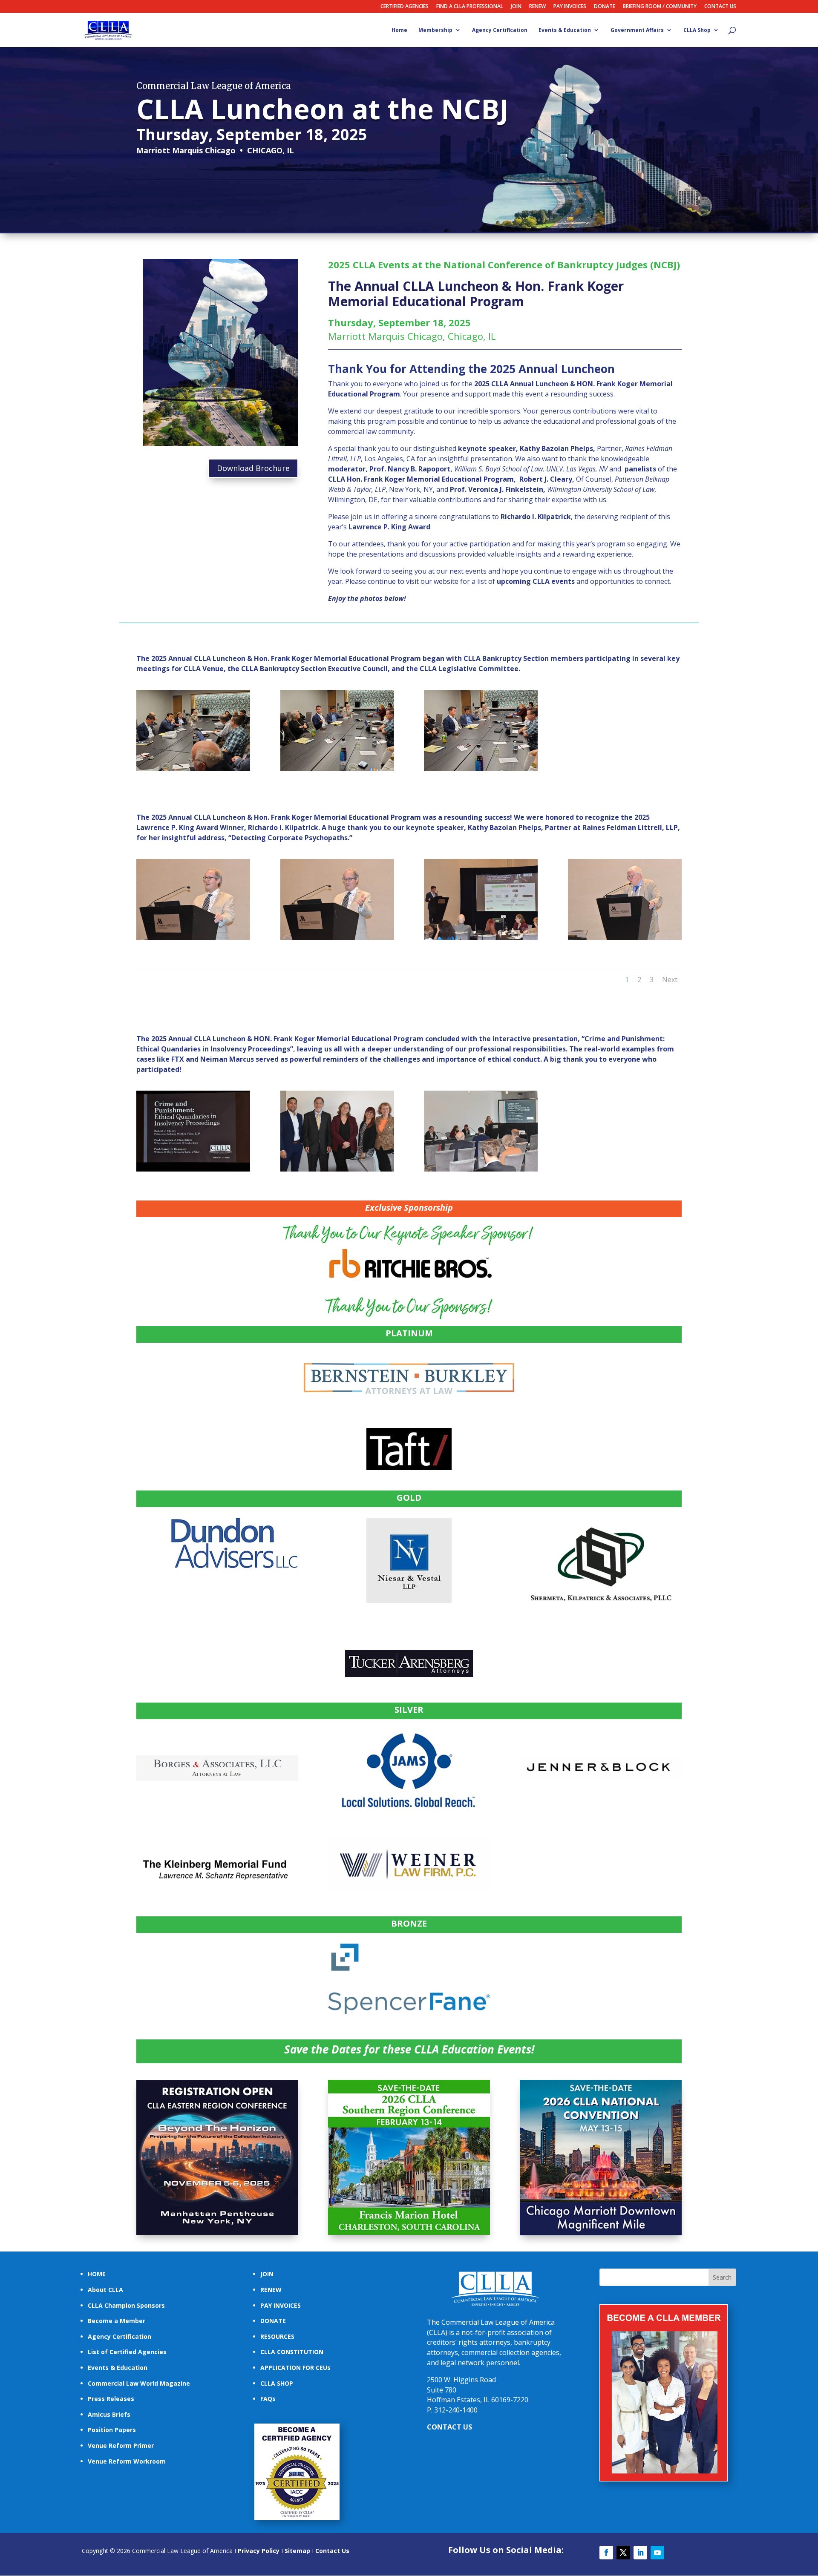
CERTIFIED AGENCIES (405, 7)
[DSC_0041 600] (481, 1169)
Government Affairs (637, 30)
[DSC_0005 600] (337, 938)
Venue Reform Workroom (127, 2461)
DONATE (605, 7)
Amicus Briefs (109, 2414)
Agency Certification (500, 30)
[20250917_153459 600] (481, 768)
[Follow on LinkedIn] (640, 2553)
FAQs (268, 2399)
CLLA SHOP (277, 2383)
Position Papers (112, 2430)
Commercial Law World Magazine (139, 2383)
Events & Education (565, 30)
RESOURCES (277, 2336)
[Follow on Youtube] (657, 2553)
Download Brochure (253, 468)
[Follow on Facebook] (606, 2553)
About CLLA (105, 2290)
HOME (97, 2274)
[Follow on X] (623, 2553)
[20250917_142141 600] (193, 768)
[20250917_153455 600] (337, 768)
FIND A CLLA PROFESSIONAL (470, 7)
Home (399, 30)
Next (670, 979)
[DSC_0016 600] (625, 938)
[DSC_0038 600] (337, 1169)
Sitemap (297, 2551)
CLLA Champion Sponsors (126, 2305)
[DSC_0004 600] (193, 938)
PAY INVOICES (570, 7)
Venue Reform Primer (121, 2445)
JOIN (516, 7)
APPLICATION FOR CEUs (295, 2368)
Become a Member (117, 2321)
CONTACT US (720, 7)
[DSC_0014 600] (481, 938)
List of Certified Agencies (127, 2352)
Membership (435, 30)
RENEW (537, 7)
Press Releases (111, 2399)
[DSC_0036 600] (193, 1169)
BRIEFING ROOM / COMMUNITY (660, 7)
